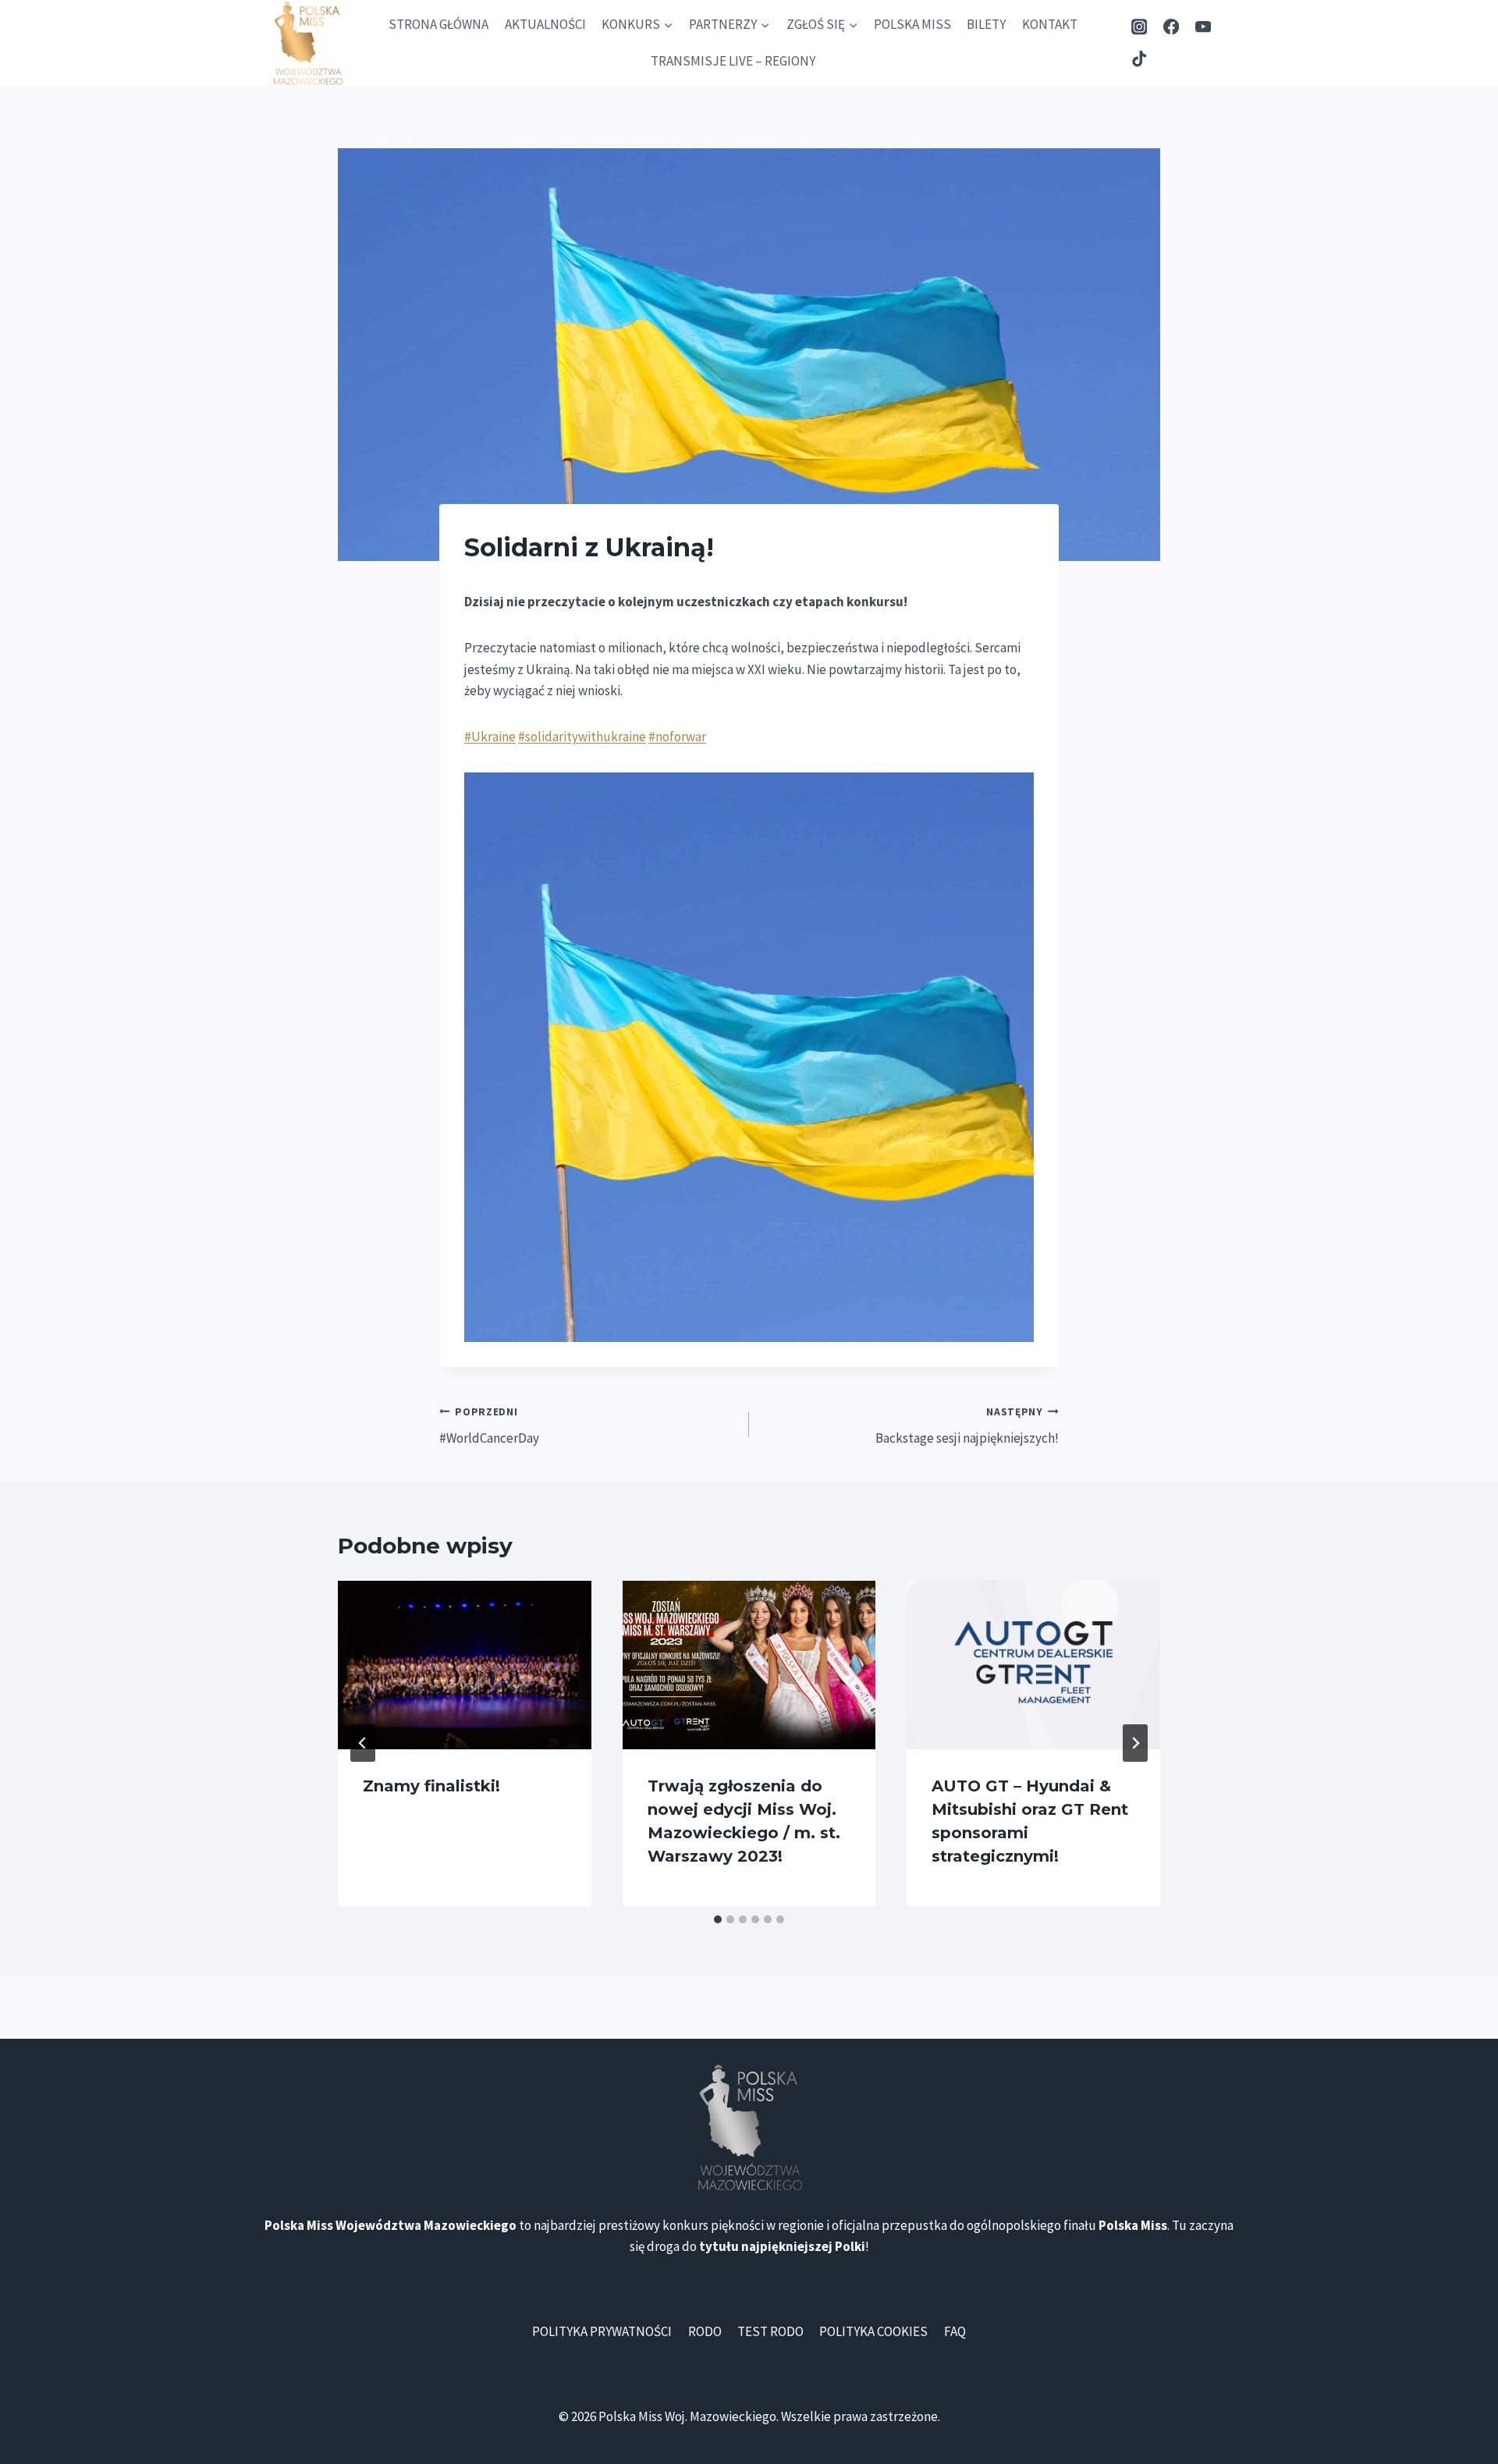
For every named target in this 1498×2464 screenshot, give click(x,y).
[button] (749, 1057)
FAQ (955, 2331)
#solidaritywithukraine (582, 737)
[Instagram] (1139, 27)
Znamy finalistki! (431, 1786)
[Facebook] (1171, 27)
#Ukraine (490, 737)
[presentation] (465, 1665)
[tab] (718, 1919)
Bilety (986, 24)
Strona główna (438, 24)
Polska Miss (912, 24)
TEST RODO (770, 2331)
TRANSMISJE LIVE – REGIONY (733, 61)
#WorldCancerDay (489, 1426)
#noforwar (677, 737)
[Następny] (1135, 1743)
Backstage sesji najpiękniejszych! (967, 1426)
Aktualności (545, 24)
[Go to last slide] (363, 1743)
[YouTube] (1203, 27)
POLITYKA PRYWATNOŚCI (602, 2331)
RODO (705, 2331)
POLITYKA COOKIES (873, 2331)
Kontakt (1050, 24)
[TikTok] (1139, 59)
